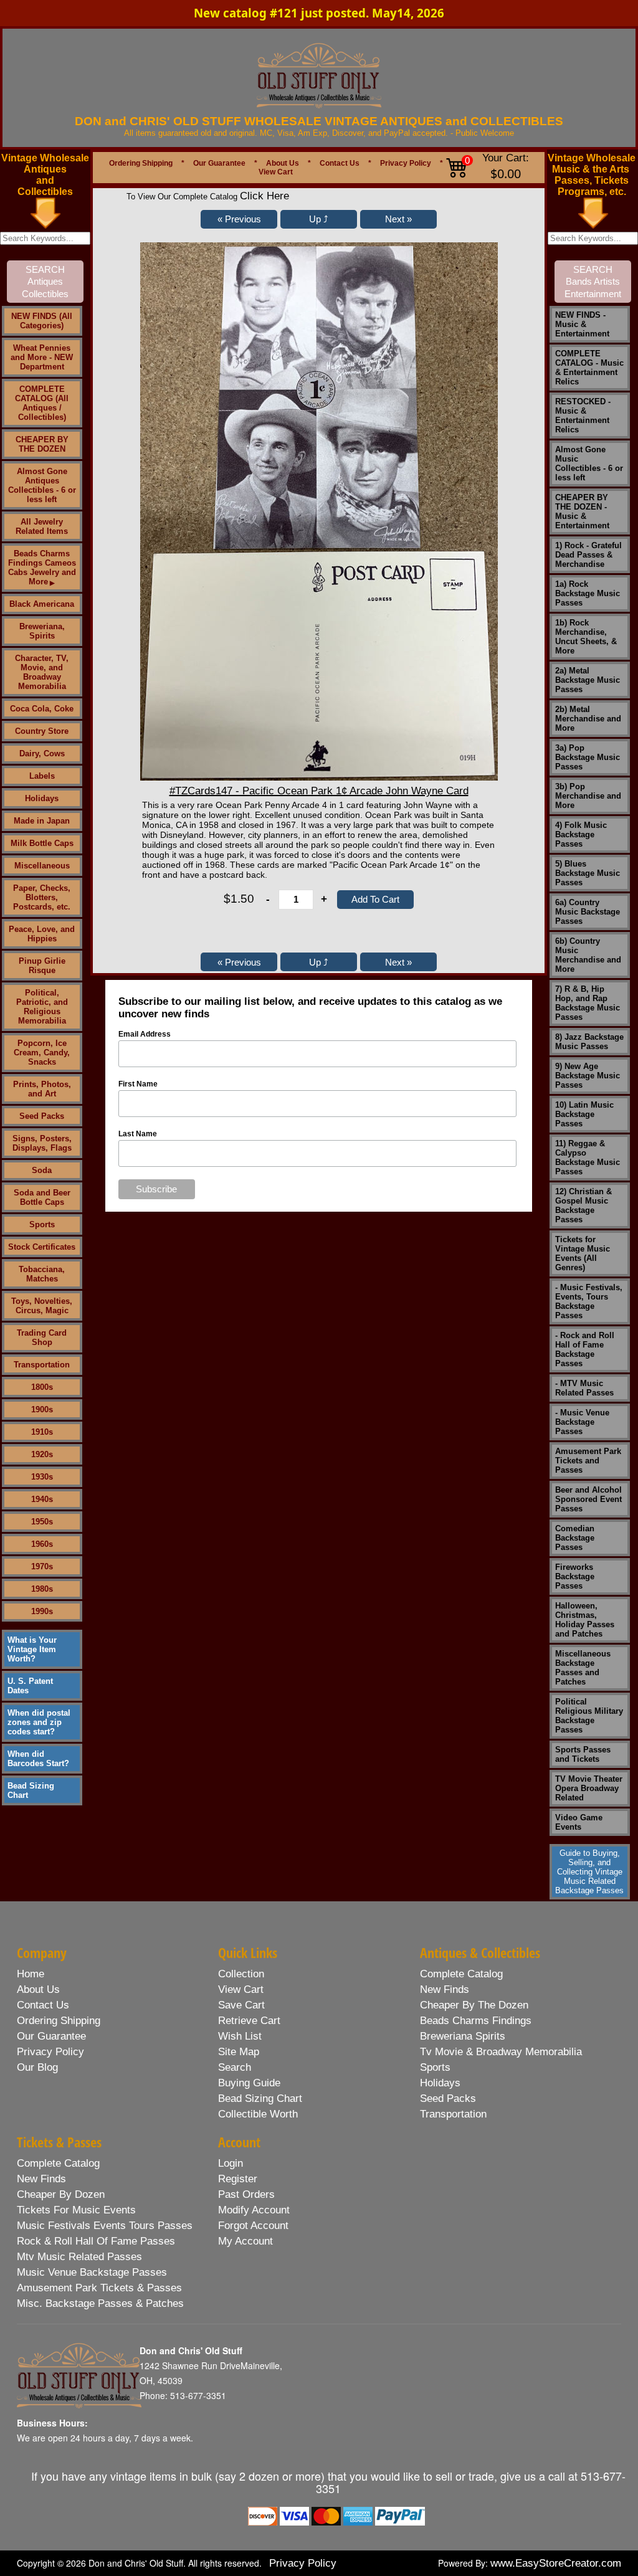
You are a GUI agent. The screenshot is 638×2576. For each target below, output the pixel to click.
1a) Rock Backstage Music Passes (588, 593)
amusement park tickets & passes (99, 2288)
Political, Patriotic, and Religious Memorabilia (42, 1007)
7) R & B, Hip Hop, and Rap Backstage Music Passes (588, 1003)
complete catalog (461, 1974)
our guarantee (51, 2036)
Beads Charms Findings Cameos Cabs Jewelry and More (42, 568)
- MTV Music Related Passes (584, 1388)
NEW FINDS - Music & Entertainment (582, 324)
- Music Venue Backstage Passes (582, 1422)
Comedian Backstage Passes (575, 1538)
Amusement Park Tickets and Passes (588, 1461)
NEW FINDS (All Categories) (42, 321)
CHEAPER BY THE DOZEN (42, 444)
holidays (440, 2083)
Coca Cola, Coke (42, 709)
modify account (254, 2210)
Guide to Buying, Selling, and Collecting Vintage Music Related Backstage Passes (589, 1872)
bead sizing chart (260, 2098)
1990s (42, 1611)
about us (38, 1989)
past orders (246, 2194)
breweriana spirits (463, 2036)
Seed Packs (42, 1116)
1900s (42, 1409)
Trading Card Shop (42, 1338)
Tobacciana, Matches (42, 1274)
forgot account (253, 2226)
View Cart (276, 172)
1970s (42, 1566)
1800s (42, 1387)
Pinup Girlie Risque (42, 966)
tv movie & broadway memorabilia (501, 2052)
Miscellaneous (42, 866)
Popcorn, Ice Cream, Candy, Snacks (42, 1053)
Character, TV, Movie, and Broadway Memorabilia (42, 672)
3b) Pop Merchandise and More (588, 796)
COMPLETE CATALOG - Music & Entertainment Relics (589, 368)
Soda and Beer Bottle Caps (42, 1197)
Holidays (42, 798)
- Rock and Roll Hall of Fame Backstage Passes (585, 1349)
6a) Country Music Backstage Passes (588, 912)
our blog (37, 2067)
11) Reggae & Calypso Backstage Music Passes (588, 1157)
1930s (42, 1477)
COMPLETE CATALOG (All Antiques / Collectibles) (42, 403)
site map (239, 2052)
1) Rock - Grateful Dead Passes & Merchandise (588, 555)
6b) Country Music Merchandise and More (588, 955)
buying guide (249, 2083)
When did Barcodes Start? (38, 1759)
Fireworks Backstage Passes (575, 1576)
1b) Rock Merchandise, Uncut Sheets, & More (586, 637)
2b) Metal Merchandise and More (588, 719)
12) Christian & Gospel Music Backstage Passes (583, 1205)
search (235, 2067)
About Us (283, 163)
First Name (138, 1084)
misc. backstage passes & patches (100, 2303)
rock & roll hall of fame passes (96, 2241)
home (31, 1974)
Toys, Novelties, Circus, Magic (42, 1306)
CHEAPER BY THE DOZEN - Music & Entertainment (582, 511)
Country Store (42, 731)
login (231, 2163)
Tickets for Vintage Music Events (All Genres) (583, 1253)
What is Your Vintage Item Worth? (32, 1649)
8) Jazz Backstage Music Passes (589, 1042)
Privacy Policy (406, 163)
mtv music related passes (79, 2257)
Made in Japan (42, 821)
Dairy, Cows (42, 753)
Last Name (138, 1134)
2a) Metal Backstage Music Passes (588, 680)
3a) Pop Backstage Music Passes (588, 757)
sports (435, 2067)
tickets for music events (76, 2210)
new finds (445, 1989)
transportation (453, 2114)
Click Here (264, 196)
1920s (42, 1454)
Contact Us (340, 163)
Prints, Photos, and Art (42, 1089)
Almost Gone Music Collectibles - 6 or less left (589, 463)
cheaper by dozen (61, 2194)
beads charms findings (476, 2021)
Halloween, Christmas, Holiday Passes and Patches (585, 1620)
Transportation (42, 1365)
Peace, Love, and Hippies (42, 934)
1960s (42, 1544)
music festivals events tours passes (105, 2226)
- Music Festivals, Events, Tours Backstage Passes (589, 1301)
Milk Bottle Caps (42, 843)
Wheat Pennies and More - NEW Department (42, 357)
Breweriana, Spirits (42, 631)
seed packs (448, 2098)
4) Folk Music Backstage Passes (581, 834)
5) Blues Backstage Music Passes (588, 873)
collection (241, 1974)
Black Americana (42, 604)
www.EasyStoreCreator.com (556, 2563)
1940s (42, 1499)
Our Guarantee (219, 163)
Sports (42, 1224)
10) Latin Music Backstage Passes (584, 1114)
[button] (239, 219)
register (238, 2179)
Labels (42, 776)
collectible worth (258, 2114)
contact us (43, 2005)
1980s (42, 1589)
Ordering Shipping (141, 163)
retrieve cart (249, 2021)
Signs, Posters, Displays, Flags (42, 1143)
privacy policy (50, 2052)
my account (245, 2241)
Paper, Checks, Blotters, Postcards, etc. (42, 897)
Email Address (145, 1034)
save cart (241, 2005)
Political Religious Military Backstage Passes (589, 1716)
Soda (42, 1170)
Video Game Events (579, 1822)
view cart (241, 1989)
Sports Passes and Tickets (583, 1754)
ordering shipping (59, 2021)
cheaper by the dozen (474, 2005)
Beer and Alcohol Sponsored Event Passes (588, 1499)
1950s (42, 1522)
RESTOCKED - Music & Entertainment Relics (583, 416)
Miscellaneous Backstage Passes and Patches (583, 1668)
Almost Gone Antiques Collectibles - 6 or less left (42, 485)
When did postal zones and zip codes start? (39, 1722)
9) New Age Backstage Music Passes (588, 1076)
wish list (240, 2036)
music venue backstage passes (92, 2272)
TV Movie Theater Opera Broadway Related (589, 1788)
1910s (42, 1432)
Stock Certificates (42, 1247)
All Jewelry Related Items (42, 526)
